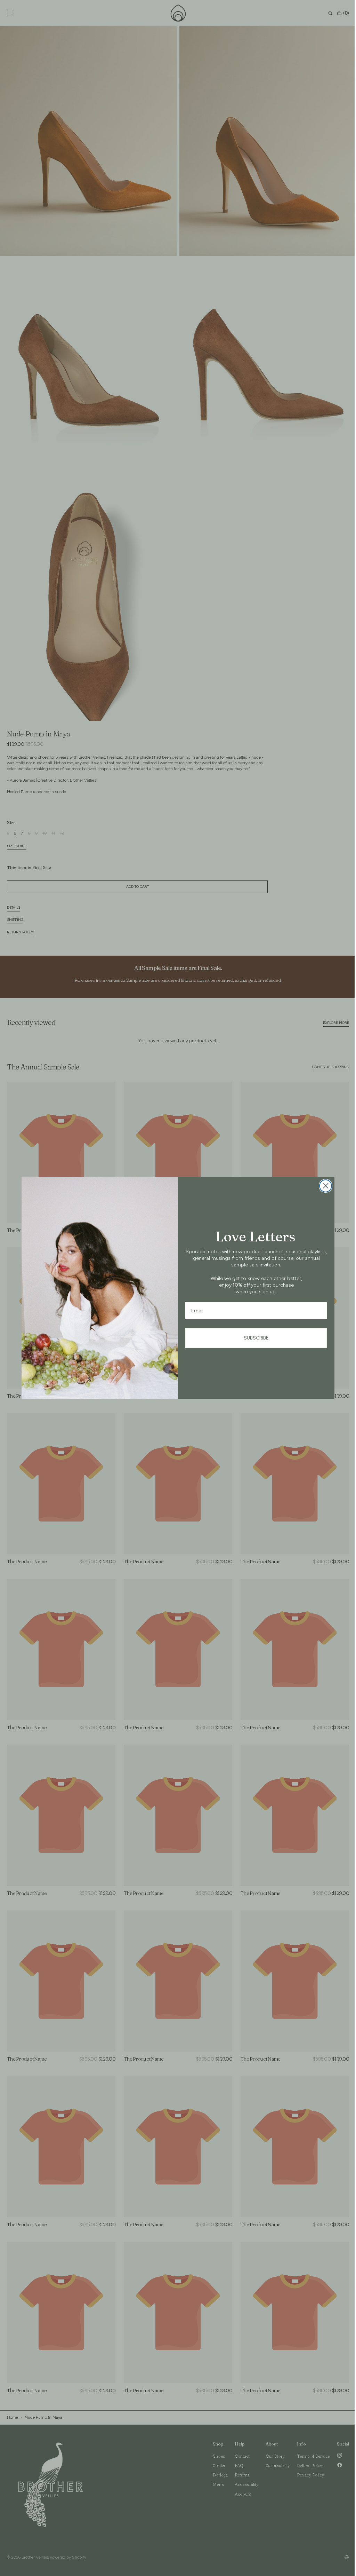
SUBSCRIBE (254, 1338)
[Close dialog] (323, 1186)
